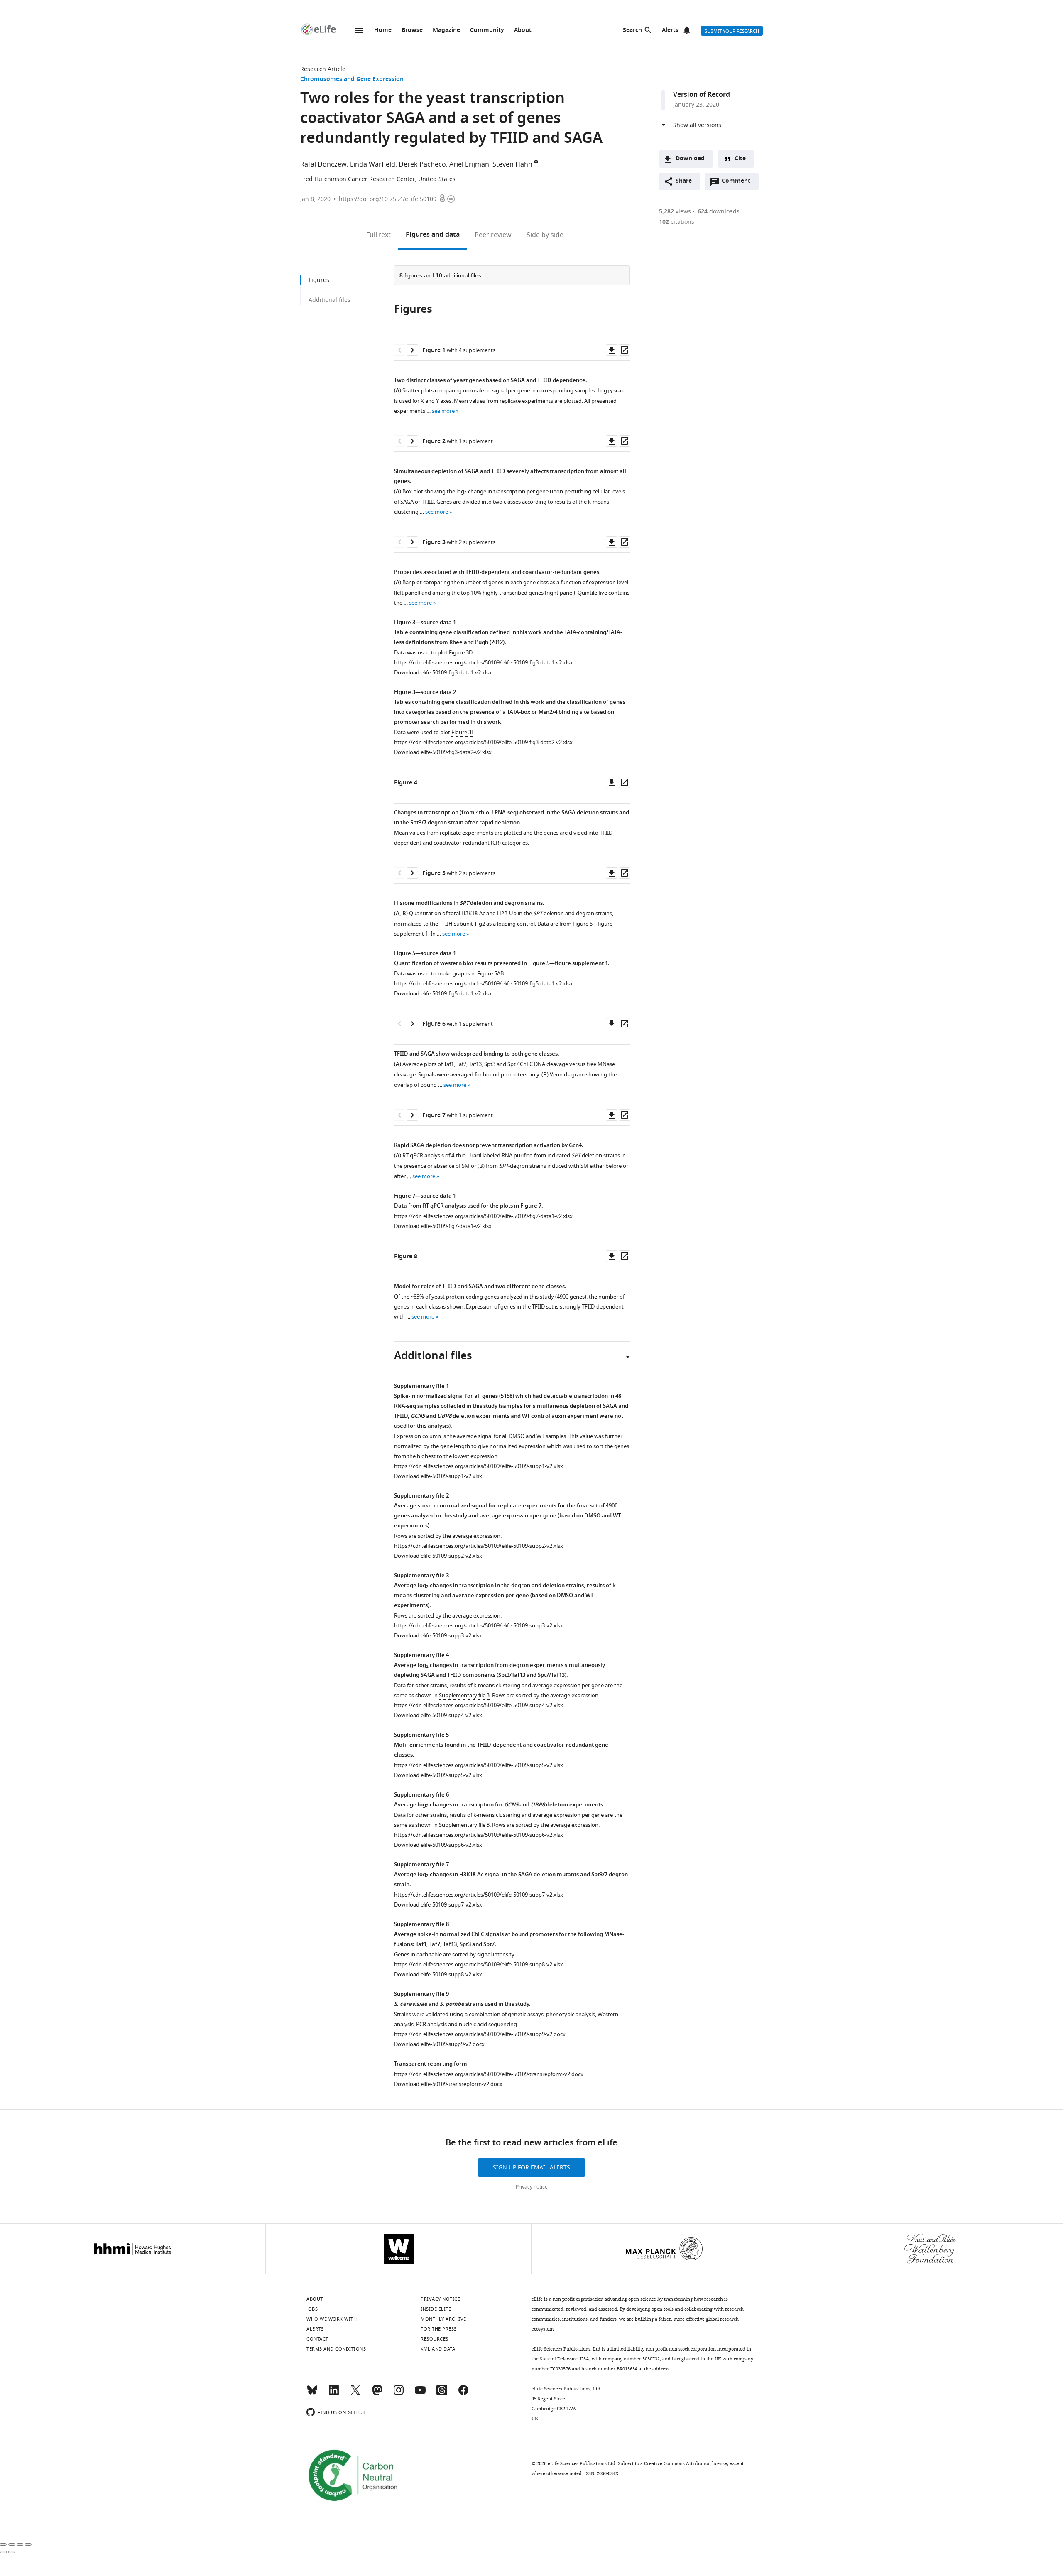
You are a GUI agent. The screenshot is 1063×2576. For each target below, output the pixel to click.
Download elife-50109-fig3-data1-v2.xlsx (443, 673)
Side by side (545, 235)
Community (487, 31)
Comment (739, 183)
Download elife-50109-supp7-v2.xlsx (438, 1905)
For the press (439, 2329)
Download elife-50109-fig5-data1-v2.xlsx (443, 994)
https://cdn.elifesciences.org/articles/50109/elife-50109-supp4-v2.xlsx (479, 1705)
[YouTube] (420, 2394)
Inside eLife (436, 2309)
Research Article (323, 69)
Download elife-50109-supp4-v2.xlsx (438, 1715)
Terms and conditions (336, 2349)
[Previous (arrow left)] (3, 2552)
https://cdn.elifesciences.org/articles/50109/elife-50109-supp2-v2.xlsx (479, 1546)
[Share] (12, 2544)
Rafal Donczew (323, 164)
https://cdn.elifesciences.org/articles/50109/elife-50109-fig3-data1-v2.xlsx (483, 663)
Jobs (312, 2309)
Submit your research (732, 31)
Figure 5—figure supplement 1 (568, 964)
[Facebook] (463, 2394)
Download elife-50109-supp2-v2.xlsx (438, 1556)
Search (632, 31)
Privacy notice (532, 2187)
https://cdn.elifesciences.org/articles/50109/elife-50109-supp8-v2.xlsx (479, 1964)
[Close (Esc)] (3, 2544)
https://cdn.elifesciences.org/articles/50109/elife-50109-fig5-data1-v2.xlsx (483, 984)
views (675, 212)
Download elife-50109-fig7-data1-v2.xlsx (443, 1226)
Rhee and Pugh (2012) (477, 643)
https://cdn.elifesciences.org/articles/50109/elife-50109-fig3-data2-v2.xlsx (483, 742)
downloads (719, 212)
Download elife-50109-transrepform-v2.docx (448, 2084)
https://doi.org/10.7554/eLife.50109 (388, 199)
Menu (359, 30)
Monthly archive (443, 2319)
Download (690, 159)
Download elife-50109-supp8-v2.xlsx (438, 1974)
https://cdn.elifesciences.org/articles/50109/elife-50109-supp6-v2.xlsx (479, 1835)
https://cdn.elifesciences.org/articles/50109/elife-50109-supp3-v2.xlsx (479, 1626)
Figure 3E (463, 732)
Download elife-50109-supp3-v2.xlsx (438, 1636)
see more (443, 411)
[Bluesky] (312, 2394)
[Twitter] (355, 2394)
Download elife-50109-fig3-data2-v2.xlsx (443, 752)
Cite (740, 159)
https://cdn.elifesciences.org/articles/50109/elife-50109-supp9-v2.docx (480, 2034)
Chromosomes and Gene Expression (352, 80)
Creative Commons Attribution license (686, 2463)
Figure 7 (531, 1206)
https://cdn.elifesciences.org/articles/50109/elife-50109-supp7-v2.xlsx (479, 1895)
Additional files (329, 300)
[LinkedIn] (334, 2394)
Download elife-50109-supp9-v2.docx (439, 2044)
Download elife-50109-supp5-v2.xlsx (438, 1775)
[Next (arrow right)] (12, 2552)
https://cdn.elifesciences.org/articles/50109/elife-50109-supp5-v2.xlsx (479, 1765)
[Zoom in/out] (28, 2544)
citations (677, 222)
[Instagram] (399, 2394)
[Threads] (442, 2394)
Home (383, 31)
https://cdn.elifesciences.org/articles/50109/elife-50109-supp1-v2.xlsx (479, 1466)
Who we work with (332, 2319)
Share (684, 181)
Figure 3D (460, 653)
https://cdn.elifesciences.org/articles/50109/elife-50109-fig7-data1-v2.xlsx (483, 1216)
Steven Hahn (512, 164)
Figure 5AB (490, 974)
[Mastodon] (377, 2394)
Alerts (670, 31)
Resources (435, 2339)
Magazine (446, 31)
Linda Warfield (373, 164)
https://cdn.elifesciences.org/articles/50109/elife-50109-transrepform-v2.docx (489, 2074)
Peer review (493, 235)
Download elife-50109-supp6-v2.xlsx (438, 1845)
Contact (317, 2339)
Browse (412, 31)
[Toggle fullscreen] (20, 2544)
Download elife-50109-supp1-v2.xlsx (438, 1476)
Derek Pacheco (422, 164)
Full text (378, 235)
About (523, 31)
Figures (433, 235)
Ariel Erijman (469, 164)
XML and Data (438, 2349)
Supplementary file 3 (464, 1695)
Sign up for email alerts (531, 2168)
